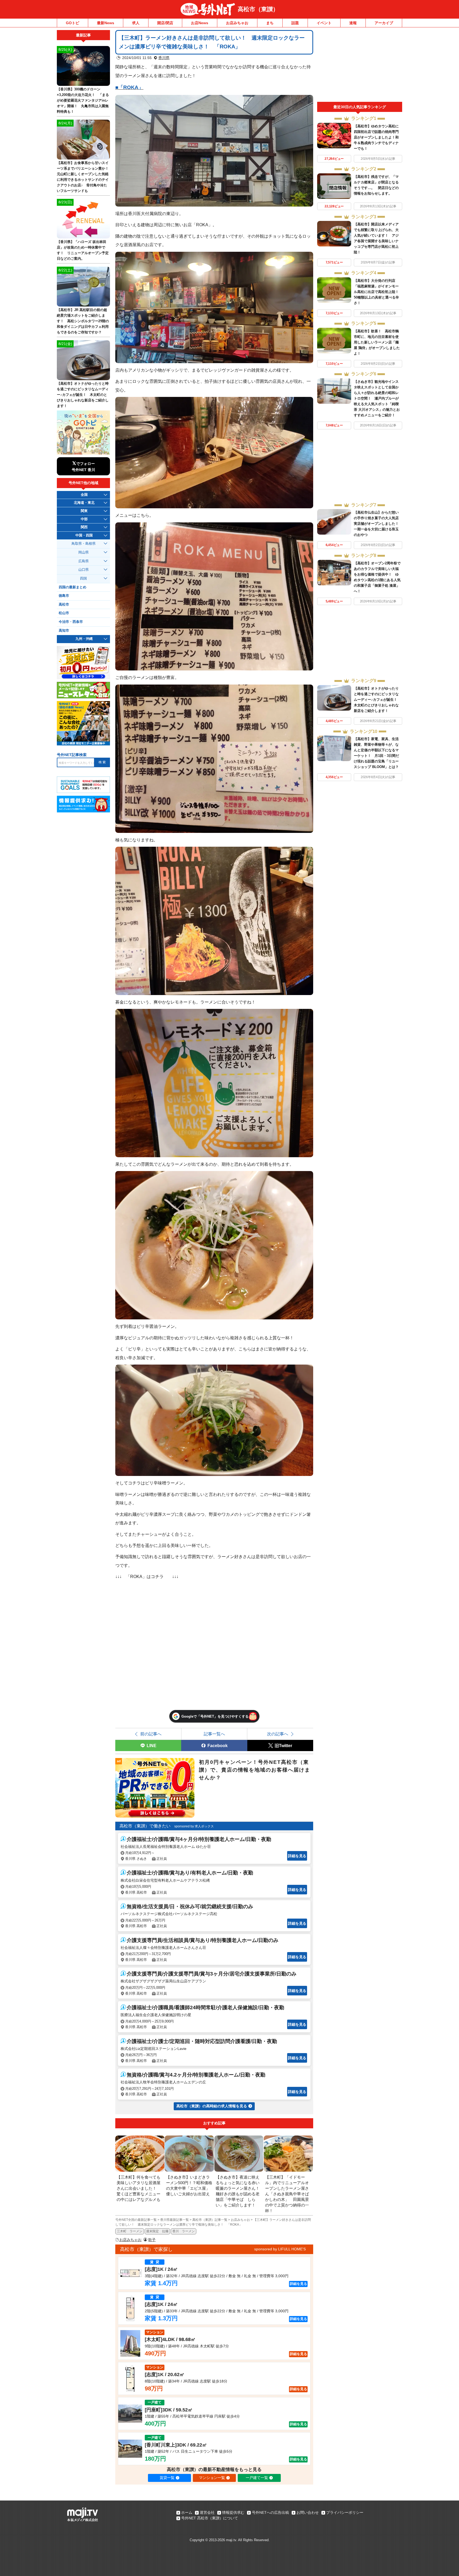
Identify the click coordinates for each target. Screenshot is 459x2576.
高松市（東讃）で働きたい (145, 1826)
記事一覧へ (214, 1734)
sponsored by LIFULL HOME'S (280, 2249)
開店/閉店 (165, 23)
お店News (200, 23)
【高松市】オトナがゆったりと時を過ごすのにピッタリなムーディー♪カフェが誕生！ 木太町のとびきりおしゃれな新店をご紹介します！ (377, 700)
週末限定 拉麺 (157, 2231)
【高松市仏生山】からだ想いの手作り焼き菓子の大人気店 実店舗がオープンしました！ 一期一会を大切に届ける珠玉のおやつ (378, 524)
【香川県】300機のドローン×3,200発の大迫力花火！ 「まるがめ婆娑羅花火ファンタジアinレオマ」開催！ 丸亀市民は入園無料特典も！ (83, 100)
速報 (353, 23)
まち (270, 23)
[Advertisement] (360, 66)
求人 (136, 23)
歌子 (152, 2240)
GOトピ (73, 23)
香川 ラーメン (184, 2231)
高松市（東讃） (258, 9)
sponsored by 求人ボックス (194, 1826)
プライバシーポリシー (345, 2512)
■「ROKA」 (129, 87)
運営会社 (207, 2512)
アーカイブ (384, 23)
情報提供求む (233, 2512)
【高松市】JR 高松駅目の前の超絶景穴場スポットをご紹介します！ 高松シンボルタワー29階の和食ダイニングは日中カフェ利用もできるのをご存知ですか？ (83, 321)
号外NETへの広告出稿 (270, 2512)
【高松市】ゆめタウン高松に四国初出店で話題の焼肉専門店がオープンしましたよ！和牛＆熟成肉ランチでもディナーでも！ (376, 137)
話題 (295, 23)
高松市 (64, 605)
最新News (106, 23)
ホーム (187, 2512)
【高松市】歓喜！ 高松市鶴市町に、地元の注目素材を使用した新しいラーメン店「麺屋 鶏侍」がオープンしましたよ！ (377, 342)
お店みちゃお (237, 23)
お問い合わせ (308, 2512)
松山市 (64, 613)
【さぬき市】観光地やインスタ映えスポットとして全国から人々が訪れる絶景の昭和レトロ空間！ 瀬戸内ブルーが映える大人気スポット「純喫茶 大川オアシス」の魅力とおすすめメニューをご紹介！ (377, 398)
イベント (324, 23)
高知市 (64, 631)
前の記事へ (151, 1734)
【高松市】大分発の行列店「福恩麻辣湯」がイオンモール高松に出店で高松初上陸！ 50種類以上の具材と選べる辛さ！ (378, 292)
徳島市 (64, 596)
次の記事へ (278, 1734)
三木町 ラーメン (130, 2231)
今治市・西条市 (71, 622)
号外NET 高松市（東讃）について (210, 2518)
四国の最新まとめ (73, 587)
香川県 (164, 58)
